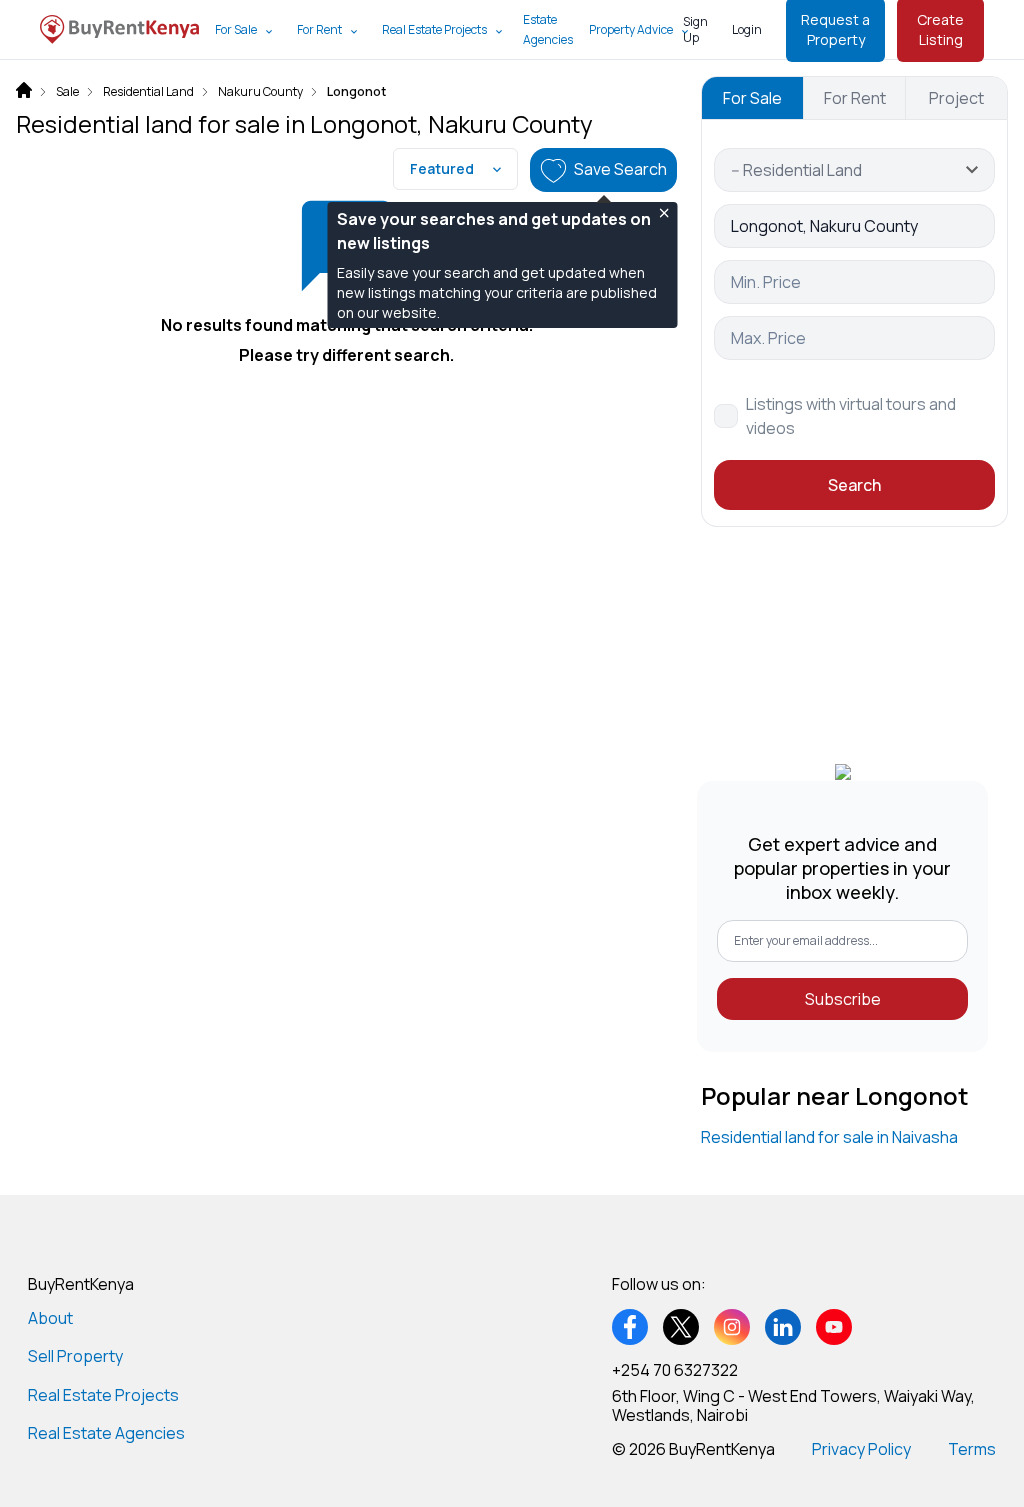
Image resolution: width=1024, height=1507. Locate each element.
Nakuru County (260, 92)
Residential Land (148, 92)
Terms (972, 1449)
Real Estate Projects (434, 29)
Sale (67, 92)
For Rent (319, 29)
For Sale (236, 29)
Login (747, 29)
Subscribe (843, 999)
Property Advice (631, 29)
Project (956, 98)
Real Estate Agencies (106, 1433)
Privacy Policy (861, 1449)
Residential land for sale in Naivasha (829, 1137)
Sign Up (695, 29)
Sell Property (75, 1356)
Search (854, 485)
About (50, 1318)
